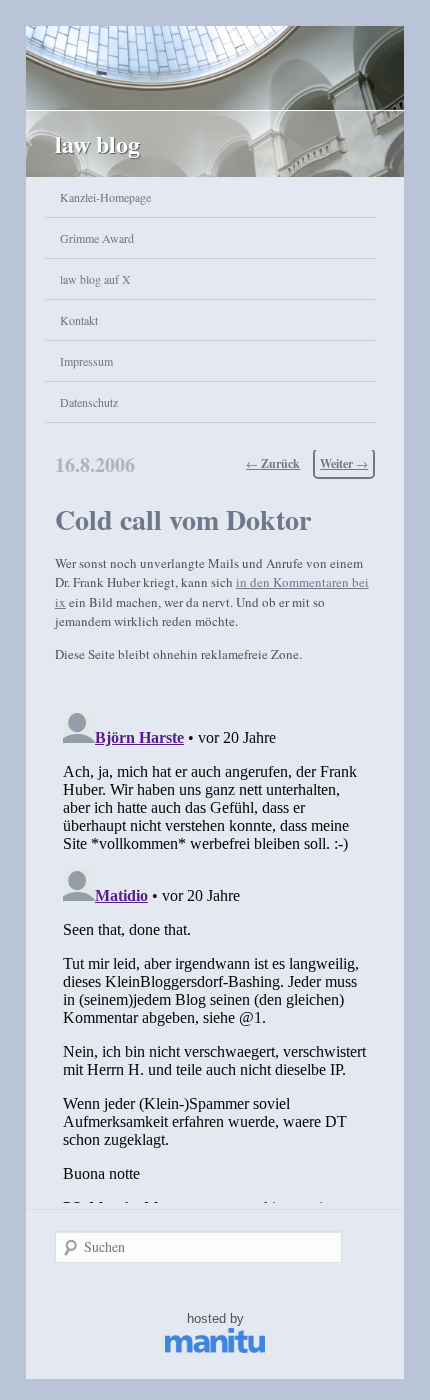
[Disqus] (215, 953)
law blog (97, 143)
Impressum (86, 361)
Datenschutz (89, 402)
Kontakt (79, 320)
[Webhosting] (215, 1348)
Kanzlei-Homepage (105, 197)
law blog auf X (95, 279)
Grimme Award (97, 238)
